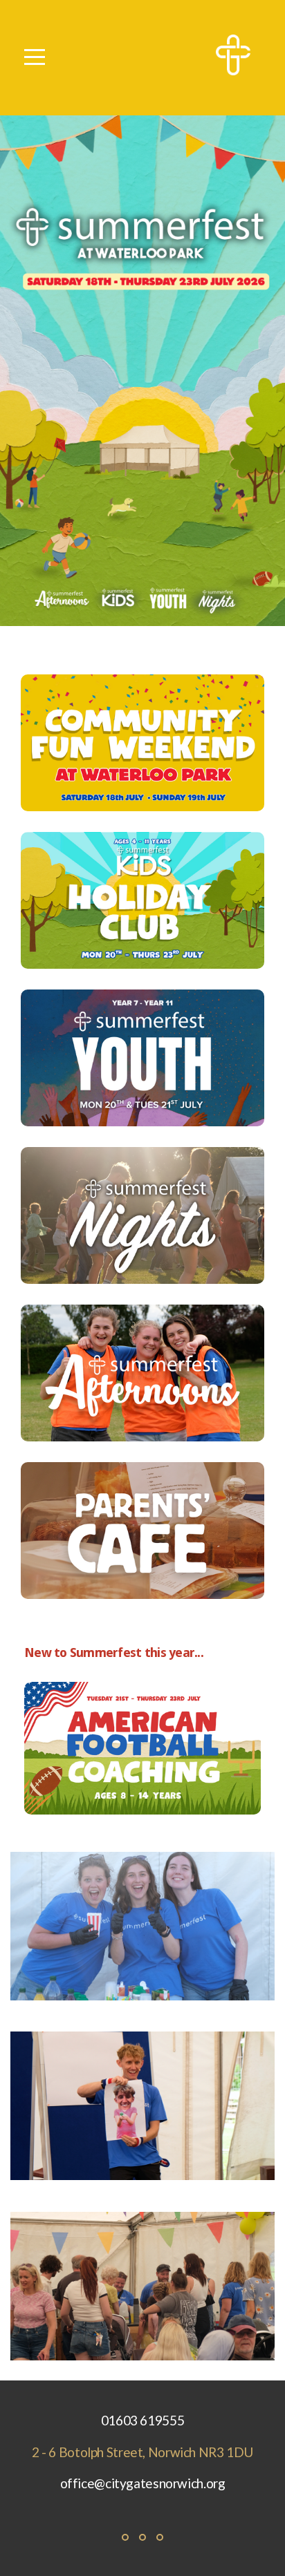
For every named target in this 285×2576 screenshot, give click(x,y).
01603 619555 (142, 2420)
